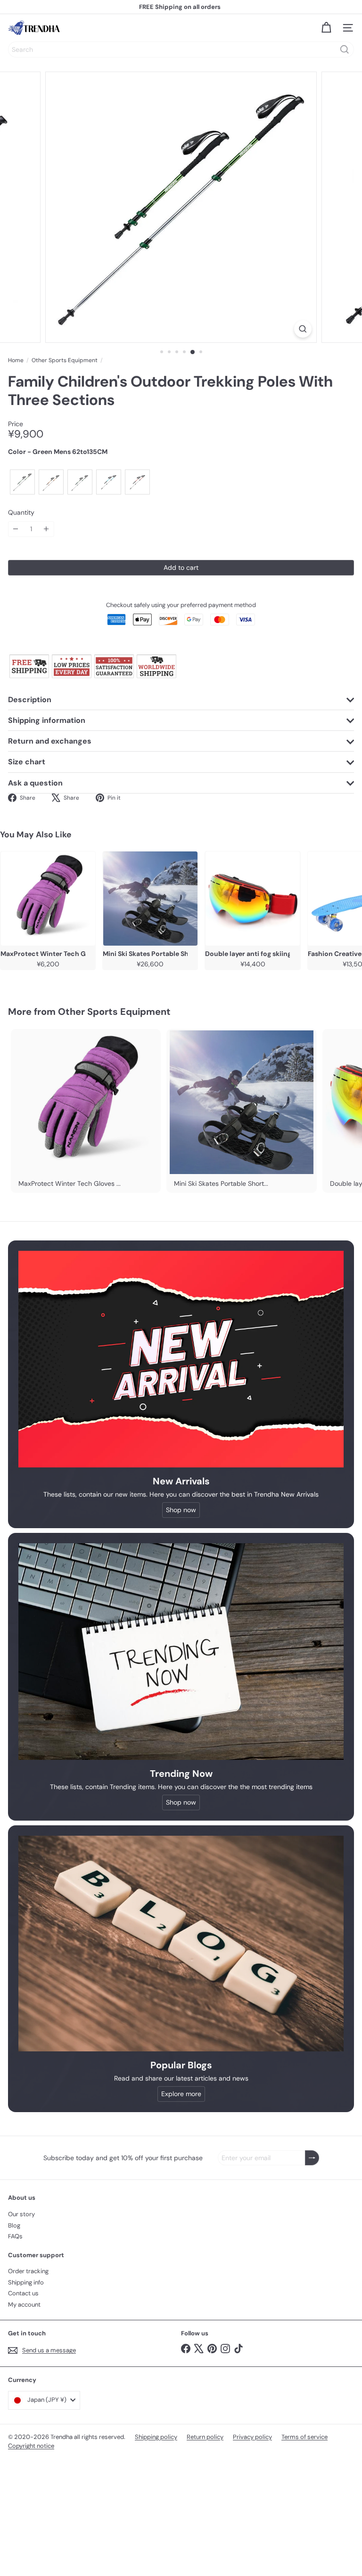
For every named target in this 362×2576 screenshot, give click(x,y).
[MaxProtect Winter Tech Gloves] (48, 899)
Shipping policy (156, 2437)
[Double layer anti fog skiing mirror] (252, 899)
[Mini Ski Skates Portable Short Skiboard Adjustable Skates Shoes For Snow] (150, 899)
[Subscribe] (312, 2158)
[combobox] (181, 49)
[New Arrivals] (181, 1359)
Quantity (21, 513)
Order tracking (28, 2271)
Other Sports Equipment (65, 360)
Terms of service (304, 2437)
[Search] (345, 49)
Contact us (23, 2293)
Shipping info (26, 2282)
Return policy (205, 2437)
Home (16, 360)
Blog (14, 2225)
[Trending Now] (181, 1652)
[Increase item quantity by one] (46, 529)
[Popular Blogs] (181, 1944)
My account (24, 2305)
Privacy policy (252, 2437)
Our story (21, 2214)
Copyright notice (31, 2446)
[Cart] (326, 28)
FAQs (15, 2236)
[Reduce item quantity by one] (16, 529)
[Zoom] (303, 329)
